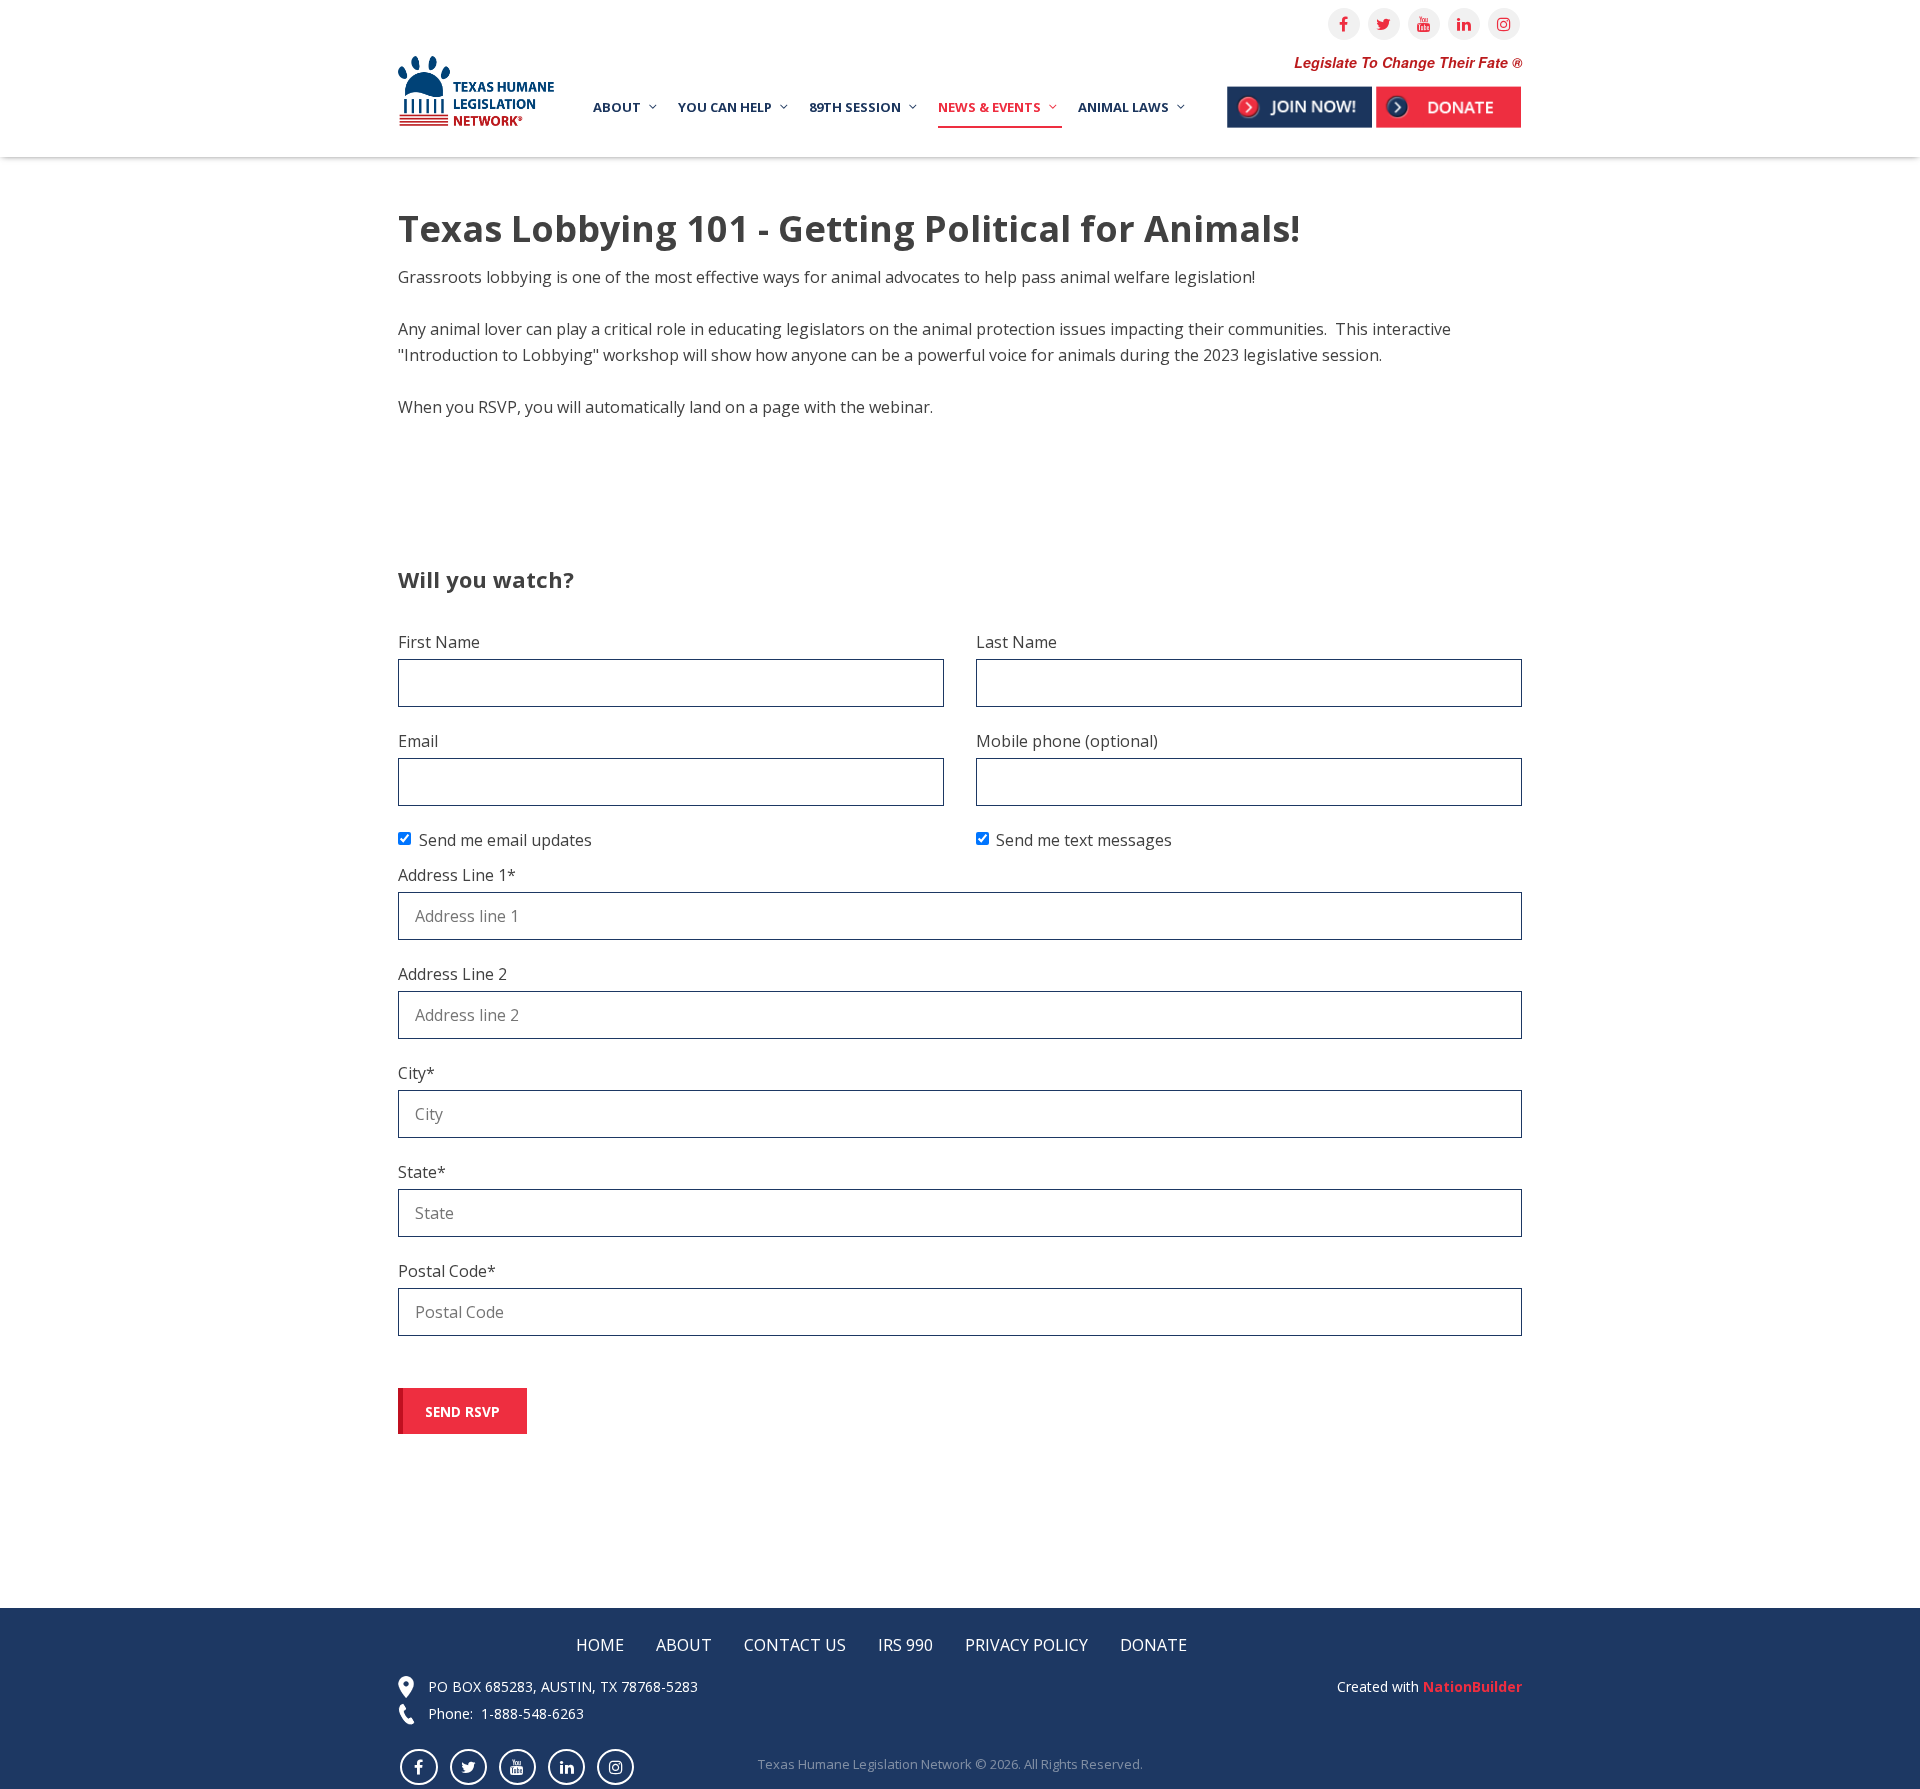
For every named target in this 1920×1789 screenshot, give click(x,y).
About (684, 1645)
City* (416, 1073)
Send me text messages (1084, 840)
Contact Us (795, 1645)
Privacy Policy (1026, 1645)
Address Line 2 (452, 974)
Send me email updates (505, 840)
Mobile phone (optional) (1067, 741)
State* (422, 1172)
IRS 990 (905, 1645)
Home (600, 1645)
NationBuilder (1470, 1686)
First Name (439, 642)
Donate (1153, 1645)
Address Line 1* (457, 875)
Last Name (1016, 642)
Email (418, 741)
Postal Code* (447, 1271)
